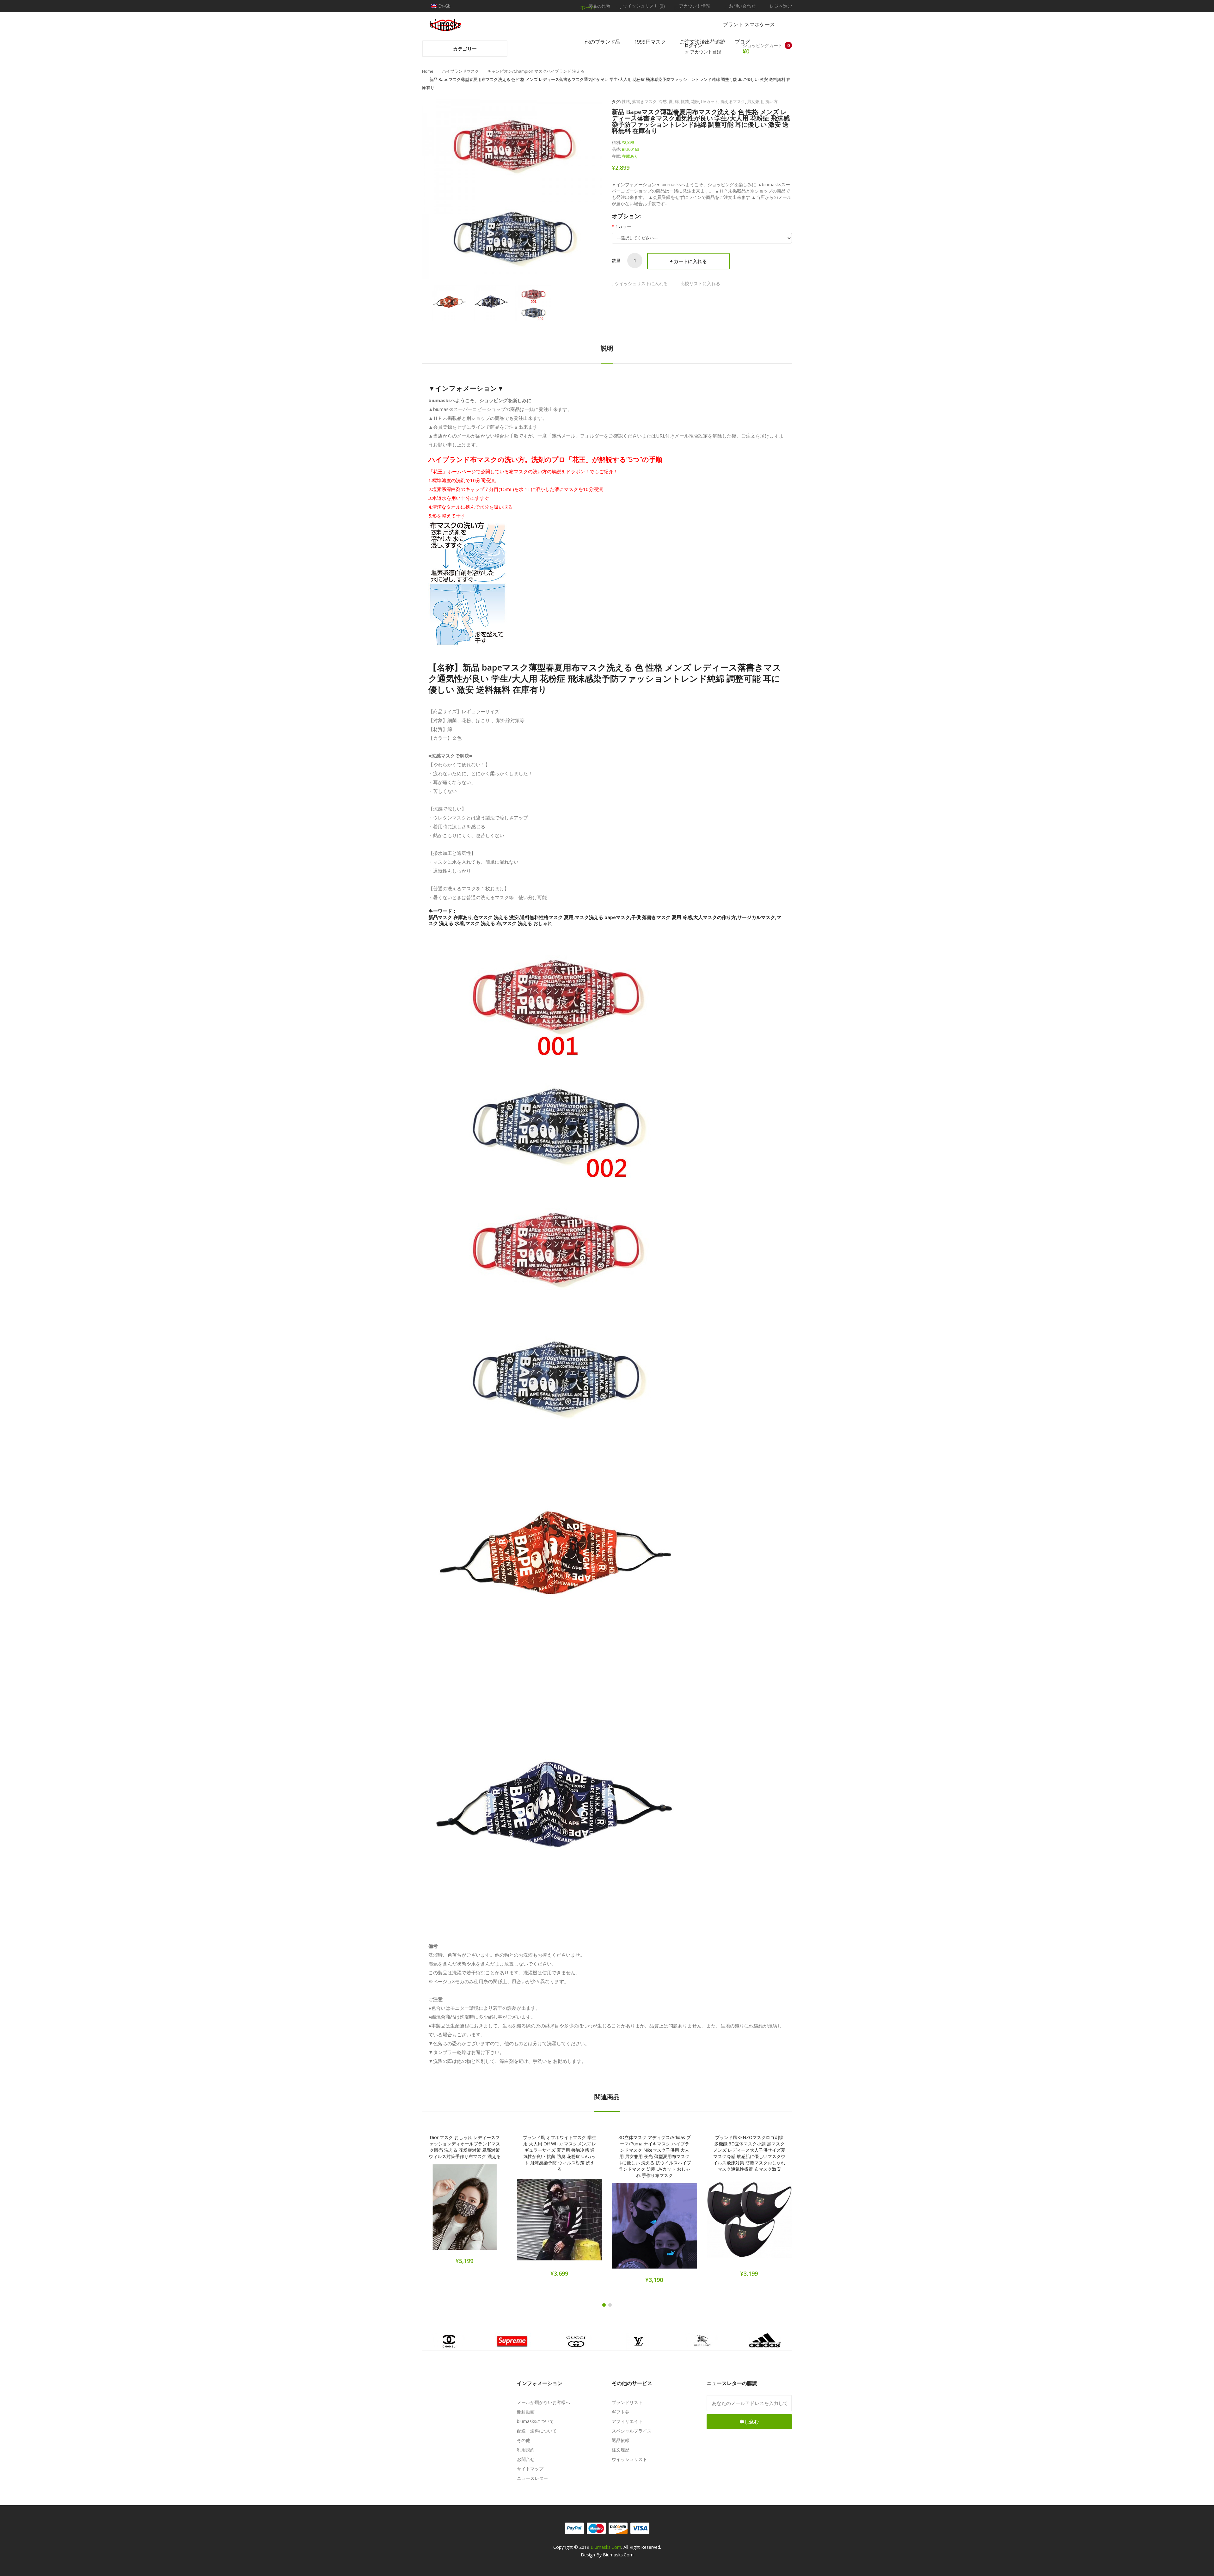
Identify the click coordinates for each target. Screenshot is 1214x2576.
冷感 (663, 101)
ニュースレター (532, 2478)
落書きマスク (644, 101)
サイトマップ (530, 2469)
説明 (607, 348)
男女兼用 (755, 101)
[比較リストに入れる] (487, 2211)
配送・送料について (537, 2431)
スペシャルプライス (632, 2431)
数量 (616, 260)
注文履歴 (621, 2450)
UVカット (710, 101)
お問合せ (526, 2459)
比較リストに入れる (700, 283)
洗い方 (772, 101)
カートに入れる (690, 261)
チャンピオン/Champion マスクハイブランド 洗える (536, 71)
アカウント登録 (706, 52)
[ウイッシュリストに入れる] (465, 2211)
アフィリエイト (627, 2421)
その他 (524, 2440)
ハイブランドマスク (460, 71)
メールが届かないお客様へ (543, 2402)
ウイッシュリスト (629, 2459)
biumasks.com (606, 2547)
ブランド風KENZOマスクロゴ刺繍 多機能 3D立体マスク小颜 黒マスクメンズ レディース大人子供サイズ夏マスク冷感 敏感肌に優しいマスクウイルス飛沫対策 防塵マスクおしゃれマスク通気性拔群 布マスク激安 (749, 2153)
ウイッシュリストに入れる (641, 283)
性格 (626, 101)
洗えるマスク (733, 101)
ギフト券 (621, 2412)
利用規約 (526, 2450)
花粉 (695, 101)
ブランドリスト (627, 2402)
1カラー (623, 226)
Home (428, 71)
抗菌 (685, 101)
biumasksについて (535, 2421)
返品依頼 (621, 2440)
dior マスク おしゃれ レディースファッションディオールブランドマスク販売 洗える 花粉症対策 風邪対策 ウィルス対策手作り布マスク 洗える (465, 2147)
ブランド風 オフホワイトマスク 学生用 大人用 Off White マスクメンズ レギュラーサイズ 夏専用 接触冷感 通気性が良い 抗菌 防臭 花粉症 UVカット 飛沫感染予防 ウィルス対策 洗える (560, 2153)
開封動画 (526, 2412)
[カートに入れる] (443, 2211)
